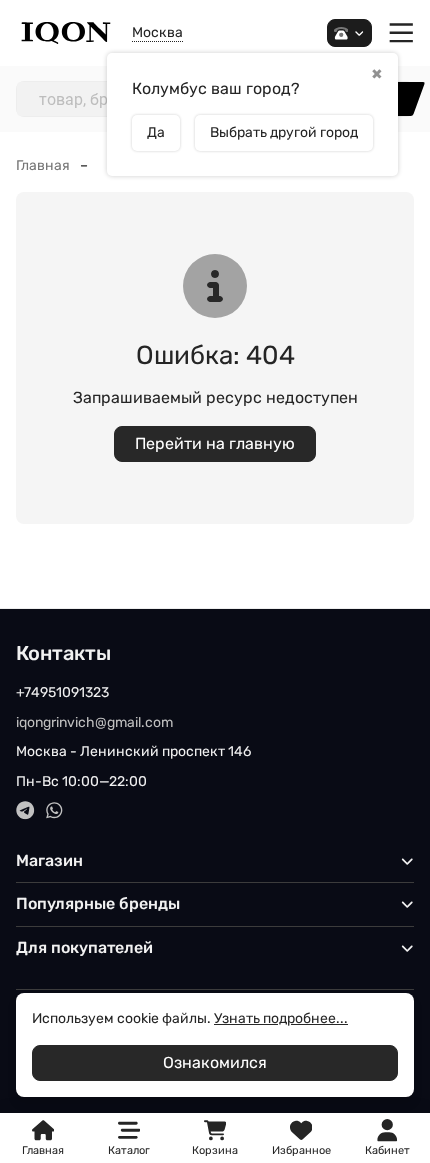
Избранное (301, 1138)
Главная (43, 165)
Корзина (215, 1138)
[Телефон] (349, 33)
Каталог (129, 1150)
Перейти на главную (215, 443)
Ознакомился (215, 1062)
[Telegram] (25, 810)
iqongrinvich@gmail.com (94, 722)
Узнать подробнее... (281, 1018)
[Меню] (401, 33)
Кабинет (387, 1150)
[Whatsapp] (54, 810)
